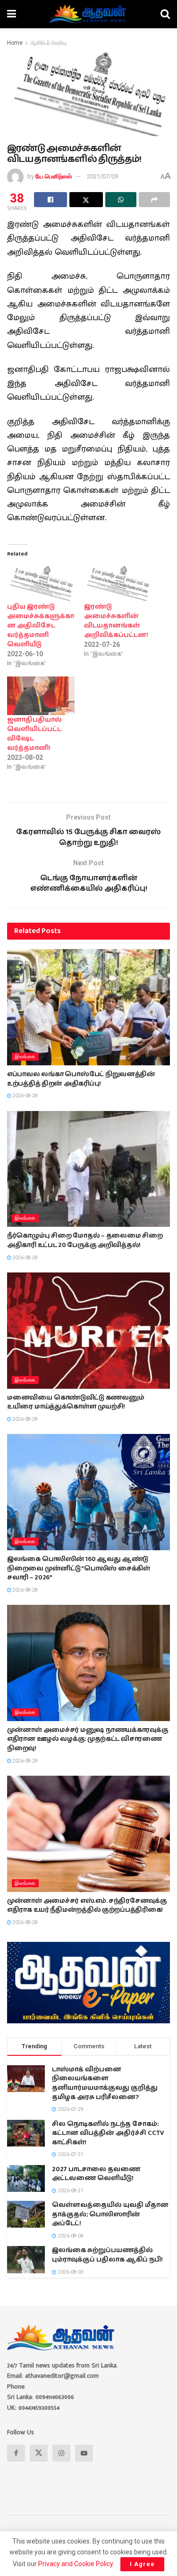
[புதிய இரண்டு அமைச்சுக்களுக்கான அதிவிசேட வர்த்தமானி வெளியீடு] (41, 583)
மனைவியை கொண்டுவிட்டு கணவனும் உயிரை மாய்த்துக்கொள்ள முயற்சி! (76, 1402)
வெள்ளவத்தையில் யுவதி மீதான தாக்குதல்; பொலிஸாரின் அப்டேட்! (110, 2214)
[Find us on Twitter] (39, 2453)
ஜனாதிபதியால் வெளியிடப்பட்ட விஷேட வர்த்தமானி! (34, 734)
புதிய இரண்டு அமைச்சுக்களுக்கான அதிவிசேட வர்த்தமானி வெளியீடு (41, 626)
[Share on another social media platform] (154, 200)
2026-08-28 (25, 1096)
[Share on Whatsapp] (121, 200)
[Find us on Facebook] (16, 2453)
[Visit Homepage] (88, 14)
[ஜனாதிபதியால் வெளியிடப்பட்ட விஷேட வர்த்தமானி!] (41, 696)
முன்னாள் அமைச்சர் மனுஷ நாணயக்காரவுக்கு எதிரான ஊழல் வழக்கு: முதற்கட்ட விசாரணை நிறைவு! (88, 1739)
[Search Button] (165, 14)
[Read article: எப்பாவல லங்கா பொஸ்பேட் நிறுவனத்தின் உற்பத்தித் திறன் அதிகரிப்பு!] (88, 1007)
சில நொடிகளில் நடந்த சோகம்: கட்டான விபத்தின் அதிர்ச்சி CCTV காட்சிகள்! (108, 2133)
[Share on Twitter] (86, 200)
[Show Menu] (12, 14)
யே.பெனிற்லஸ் (54, 176)
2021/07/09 (102, 176)
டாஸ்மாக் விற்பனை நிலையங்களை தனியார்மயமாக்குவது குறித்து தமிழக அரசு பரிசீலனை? (105, 2083)
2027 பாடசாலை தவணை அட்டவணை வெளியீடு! (96, 2174)
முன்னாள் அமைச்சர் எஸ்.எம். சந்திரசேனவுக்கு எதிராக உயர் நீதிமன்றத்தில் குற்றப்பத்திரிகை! (87, 1906)
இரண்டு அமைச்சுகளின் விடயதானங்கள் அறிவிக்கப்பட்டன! (116, 621)
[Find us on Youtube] (84, 2453)
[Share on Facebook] (51, 200)
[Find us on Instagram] (61, 2453)
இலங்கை (25, 1057)
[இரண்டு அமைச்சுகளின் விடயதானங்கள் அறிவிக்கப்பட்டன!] (118, 583)
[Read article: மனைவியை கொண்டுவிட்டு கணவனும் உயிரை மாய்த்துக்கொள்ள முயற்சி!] (88, 1331)
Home (15, 43)
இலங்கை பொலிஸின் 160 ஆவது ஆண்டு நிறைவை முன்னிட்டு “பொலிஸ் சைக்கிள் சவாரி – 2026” (79, 1568)
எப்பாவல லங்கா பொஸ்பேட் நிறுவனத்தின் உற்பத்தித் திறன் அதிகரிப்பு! (81, 1079)
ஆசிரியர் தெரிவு (48, 43)
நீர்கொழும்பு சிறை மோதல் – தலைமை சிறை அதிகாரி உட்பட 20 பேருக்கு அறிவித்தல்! (85, 1240)
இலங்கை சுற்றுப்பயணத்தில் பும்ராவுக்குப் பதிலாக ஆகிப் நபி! (107, 2255)
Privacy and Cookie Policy (76, 2564)
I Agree (142, 2564)
